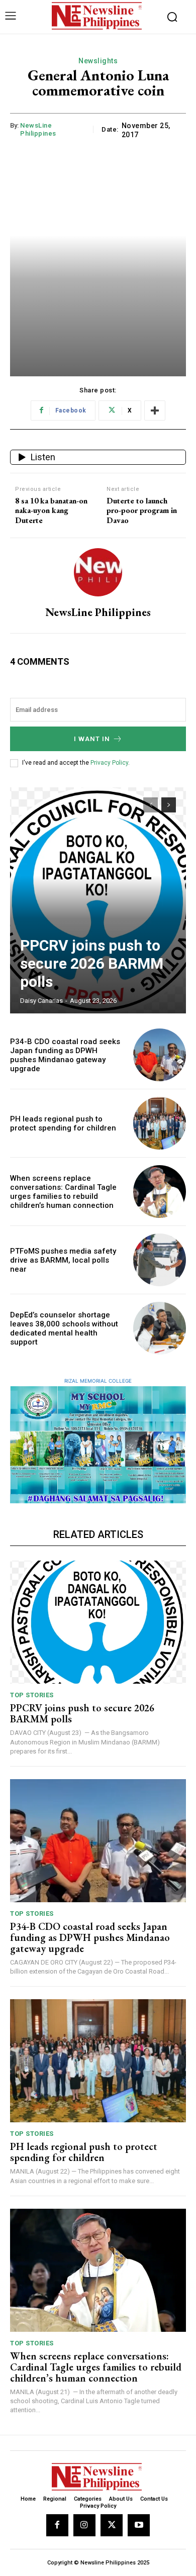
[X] (112, 2525)
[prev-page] (151, 805)
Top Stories (32, 1695)
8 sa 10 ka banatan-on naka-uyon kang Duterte (51, 510)
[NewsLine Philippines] (98, 572)
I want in (92, 739)
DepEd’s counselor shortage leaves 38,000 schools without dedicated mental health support (64, 1328)
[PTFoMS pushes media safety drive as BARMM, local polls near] (160, 1260)
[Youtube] (139, 2525)
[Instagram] (84, 2525)
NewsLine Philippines (38, 129)
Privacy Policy (109, 763)
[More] (155, 410)
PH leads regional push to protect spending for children (63, 1123)
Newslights (98, 61)
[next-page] (169, 805)
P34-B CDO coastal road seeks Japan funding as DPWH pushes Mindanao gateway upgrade (65, 1055)
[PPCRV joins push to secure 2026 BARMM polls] (98, 900)
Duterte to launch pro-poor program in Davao (142, 510)
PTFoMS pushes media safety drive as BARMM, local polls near (63, 1260)
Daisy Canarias (41, 1001)
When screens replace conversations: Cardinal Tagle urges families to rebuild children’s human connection (63, 1192)
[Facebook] (57, 2525)
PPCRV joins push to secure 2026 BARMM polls (92, 963)
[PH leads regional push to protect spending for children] (160, 1123)
